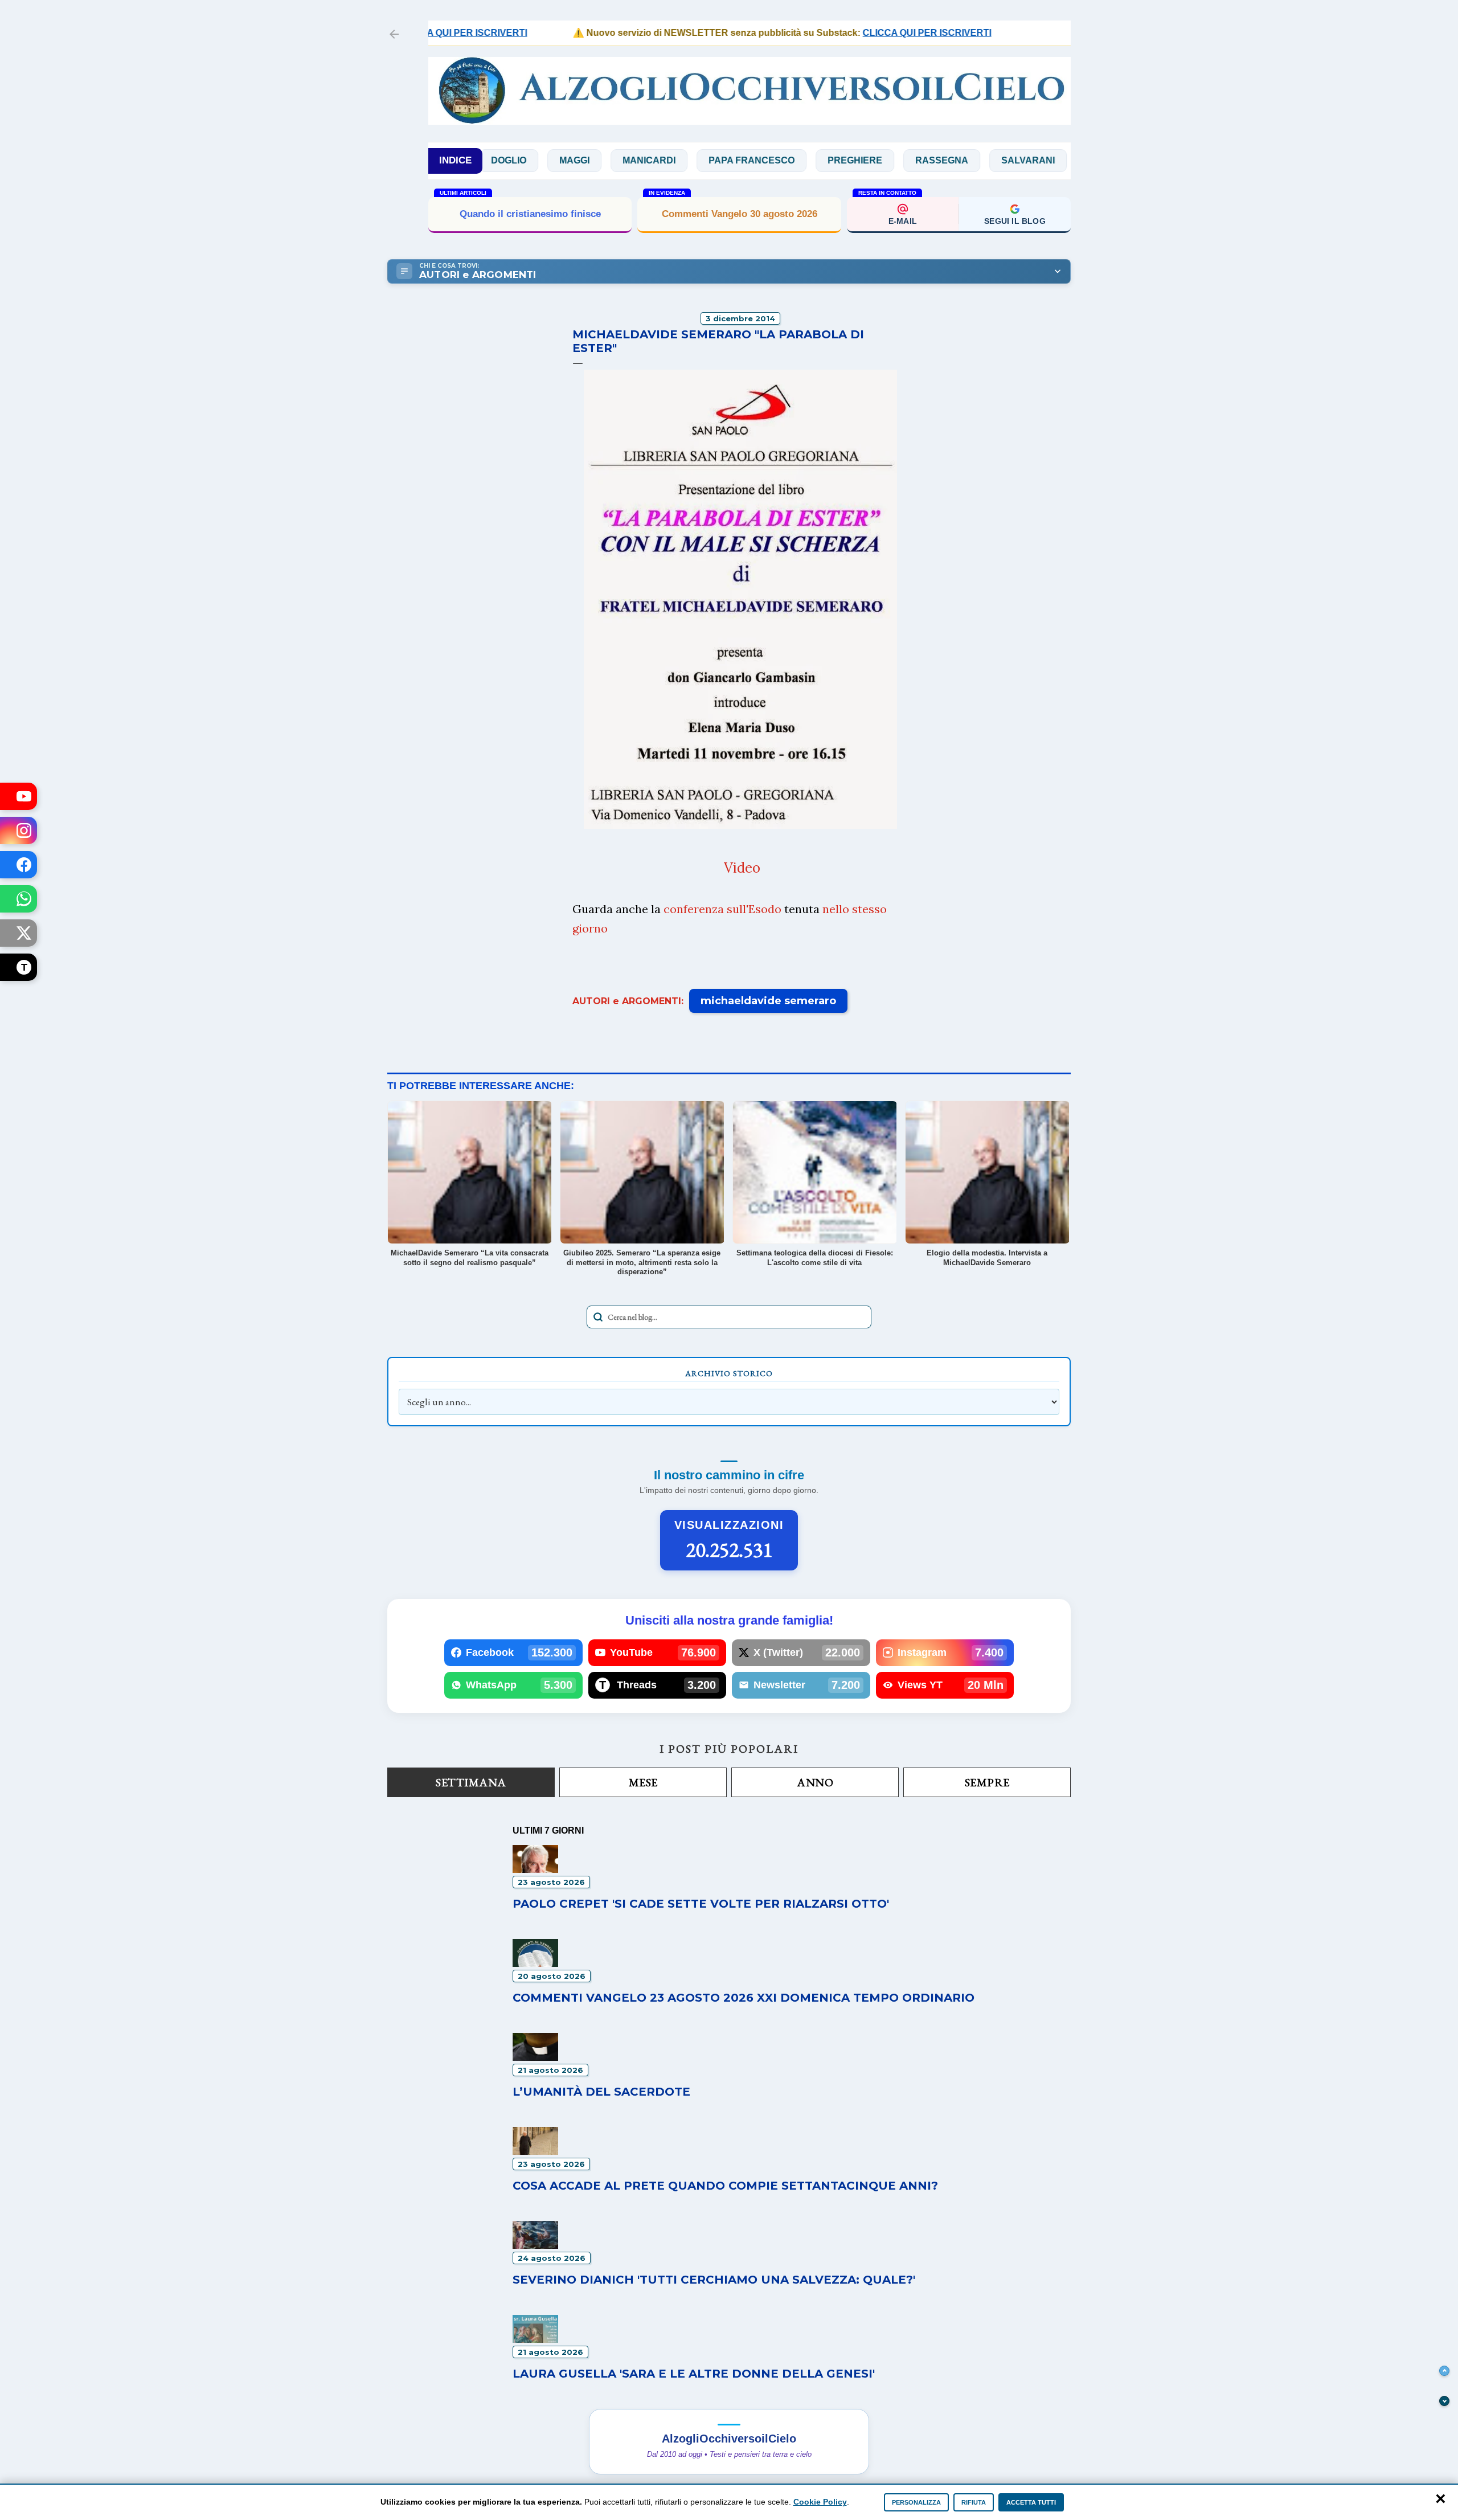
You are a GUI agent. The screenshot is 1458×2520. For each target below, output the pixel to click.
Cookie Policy (820, 2502)
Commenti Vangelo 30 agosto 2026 (740, 214)
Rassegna (868, 160)
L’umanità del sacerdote (601, 2092)
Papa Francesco (677, 160)
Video (742, 868)
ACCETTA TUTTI (1031, 2502)
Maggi (500, 160)
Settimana (471, 1782)
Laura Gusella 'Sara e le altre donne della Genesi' (694, 2374)
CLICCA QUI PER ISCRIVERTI (871, 33)
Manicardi (575, 160)
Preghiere (781, 160)
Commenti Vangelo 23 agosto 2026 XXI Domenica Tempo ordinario (744, 1998)
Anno (815, 1782)
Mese (643, 1782)
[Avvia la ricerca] (598, 1317)
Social (1031, 160)
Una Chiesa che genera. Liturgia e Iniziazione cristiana (530, 213)
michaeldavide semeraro (768, 1001)
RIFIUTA (974, 2502)
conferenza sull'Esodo (722, 909)
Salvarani (954, 160)
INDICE (455, 160)
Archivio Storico (729, 1373)
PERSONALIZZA (916, 2502)
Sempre (987, 1782)
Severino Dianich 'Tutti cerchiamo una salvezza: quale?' (714, 2280)
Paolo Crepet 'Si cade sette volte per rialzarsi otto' (701, 1904)
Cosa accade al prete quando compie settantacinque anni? (725, 2186)
